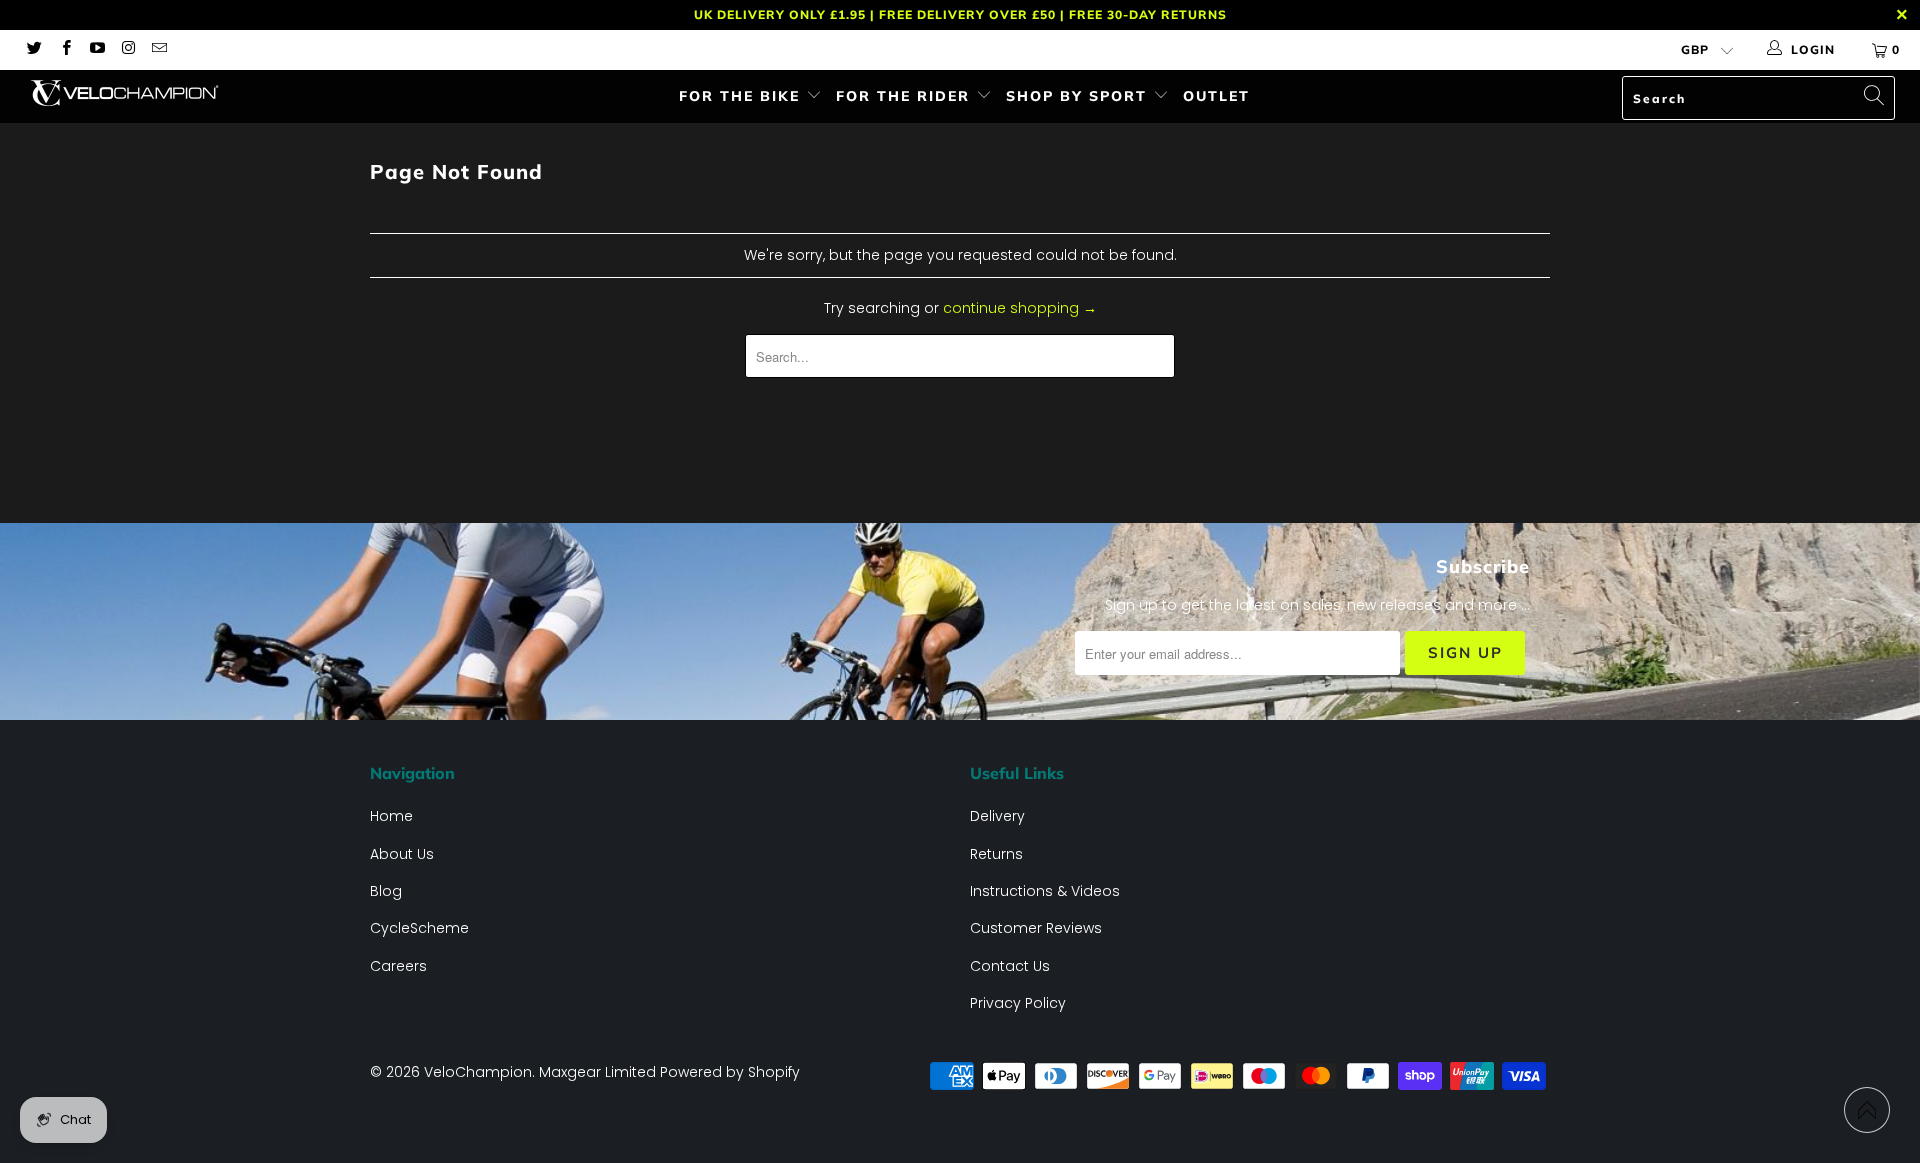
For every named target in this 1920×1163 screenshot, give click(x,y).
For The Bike (742, 96)
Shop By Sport (1079, 96)
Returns (996, 854)
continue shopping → (1020, 308)
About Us (402, 854)
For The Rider (906, 96)
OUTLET (1216, 96)
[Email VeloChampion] (158, 49)
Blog (386, 891)
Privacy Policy (1018, 1003)
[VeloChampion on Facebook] (64, 49)
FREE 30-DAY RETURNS (1148, 14)
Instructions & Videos (1045, 891)
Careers (398, 966)
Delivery (997, 816)
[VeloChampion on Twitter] (33, 49)
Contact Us (1010, 966)
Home (391, 816)
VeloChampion (478, 1072)
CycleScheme (419, 928)
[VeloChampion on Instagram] (127, 49)
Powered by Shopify (730, 1072)
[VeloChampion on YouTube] (96, 49)
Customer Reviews (1036, 928)
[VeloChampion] (163, 92)
